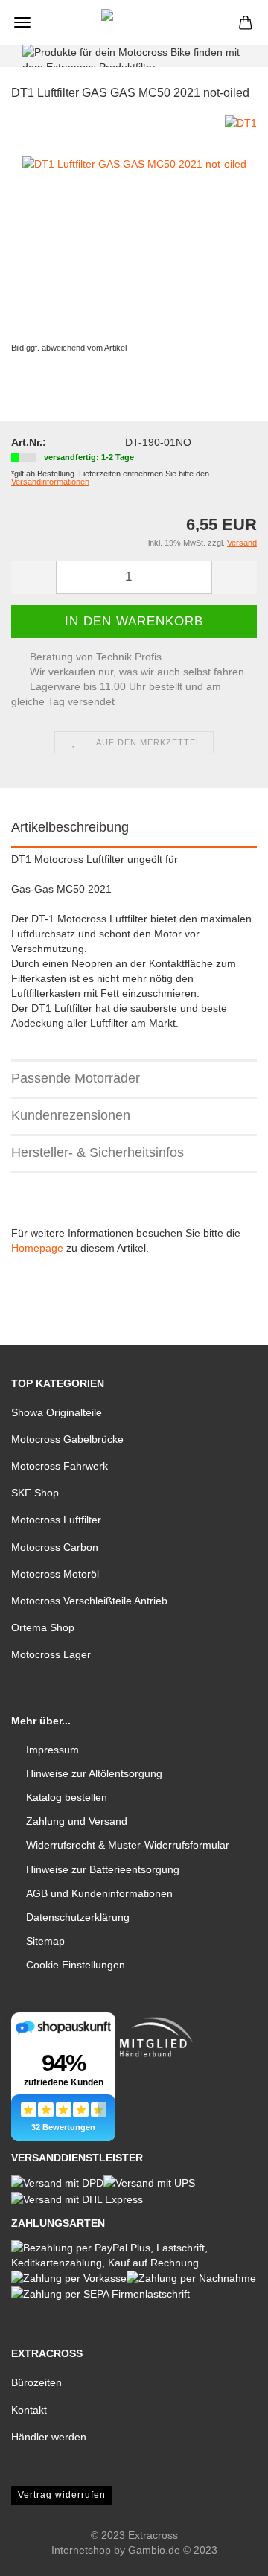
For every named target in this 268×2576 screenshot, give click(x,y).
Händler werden (49, 2437)
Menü (22, 22)
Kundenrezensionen (71, 1115)
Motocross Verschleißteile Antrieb (89, 1601)
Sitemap (45, 1941)
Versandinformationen (50, 482)
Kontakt (29, 2410)
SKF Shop (35, 1493)
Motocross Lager (51, 1654)
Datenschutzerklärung (78, 1917)
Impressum (52, 1750)
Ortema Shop (43, 1627)
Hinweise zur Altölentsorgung (94, 1773)
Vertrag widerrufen (62, 2495)
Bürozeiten (36, 2382)
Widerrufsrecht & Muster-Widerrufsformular (128, 1845)
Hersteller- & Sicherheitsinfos (98, 1152)
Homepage (37, 1248)
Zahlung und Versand (77, 1821)
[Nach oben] (227, 2554)
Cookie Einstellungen (76, 1965)
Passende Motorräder (76, 1078)
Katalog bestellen (67, 1797)
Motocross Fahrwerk (60, 1466)
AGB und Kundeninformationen (99, 1893)
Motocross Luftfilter (56, 1520)
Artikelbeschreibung (70, 827)
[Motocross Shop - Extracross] (134, 22)
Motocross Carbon (55, 1547)
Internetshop (81, 2550)
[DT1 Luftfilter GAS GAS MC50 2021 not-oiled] (134, 226)
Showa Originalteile (57, 1412)
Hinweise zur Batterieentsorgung (103, 1869)
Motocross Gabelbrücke (67, 1439)
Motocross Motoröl (55, 1574)
